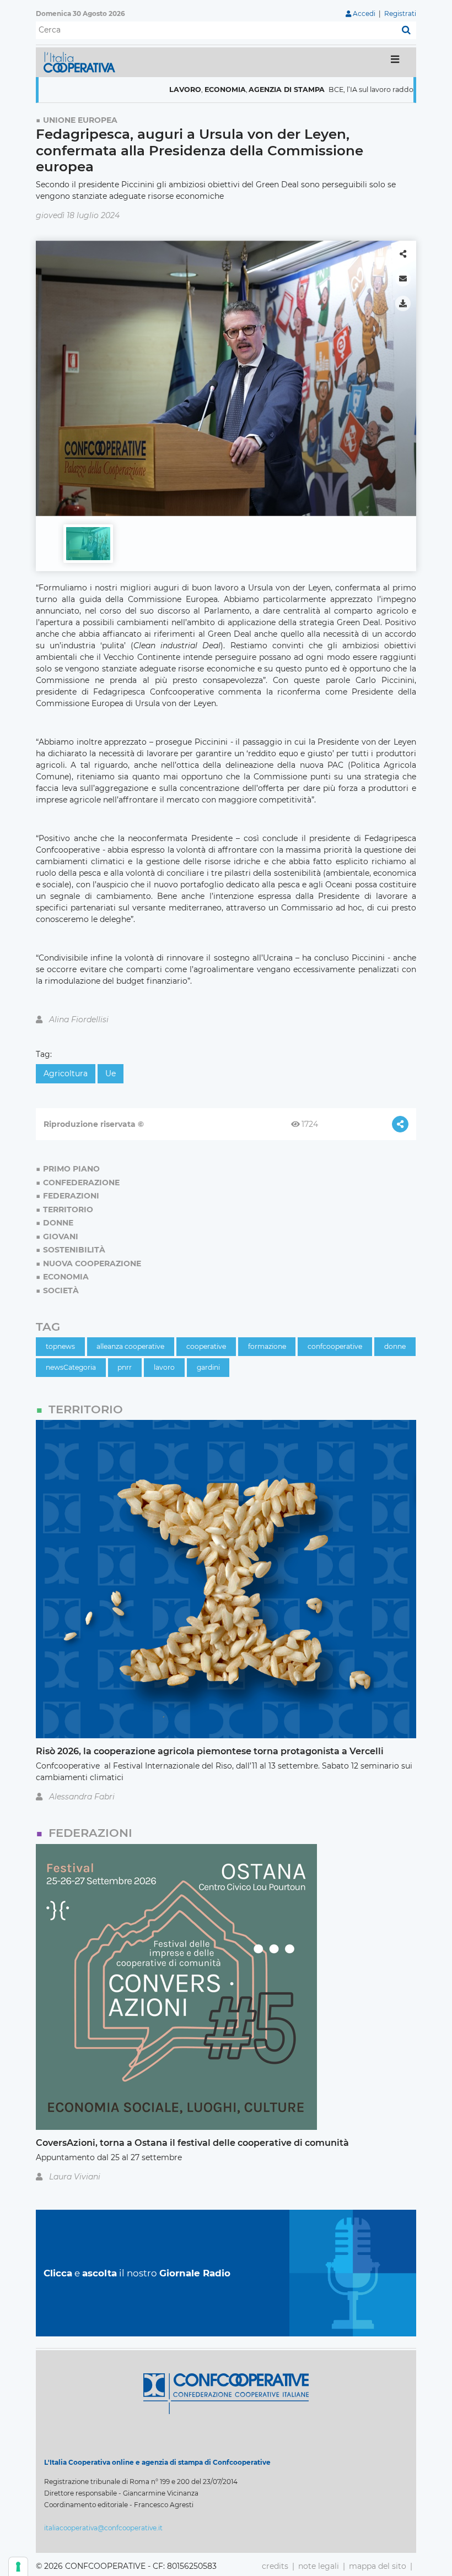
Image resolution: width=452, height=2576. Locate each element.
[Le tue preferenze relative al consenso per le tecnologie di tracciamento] (18, 2567)
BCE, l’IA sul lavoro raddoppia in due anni (354, 90)
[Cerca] (406, 30)
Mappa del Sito (378, 2566)
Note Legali (319, 2566)
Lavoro (140, 90)
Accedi (364, 13)
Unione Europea (80, 120)
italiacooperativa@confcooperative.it (103, 2528)
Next (405, 373)
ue (111, 1073)
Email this (403, 279)
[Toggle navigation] (395, 62)
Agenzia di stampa (241, 90)
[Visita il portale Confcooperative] (226, 2393)
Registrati (400, 13)
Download (403, 303)
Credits (275, 2566)
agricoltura (66, 1073)
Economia (179, 90)
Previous (47, 373)
